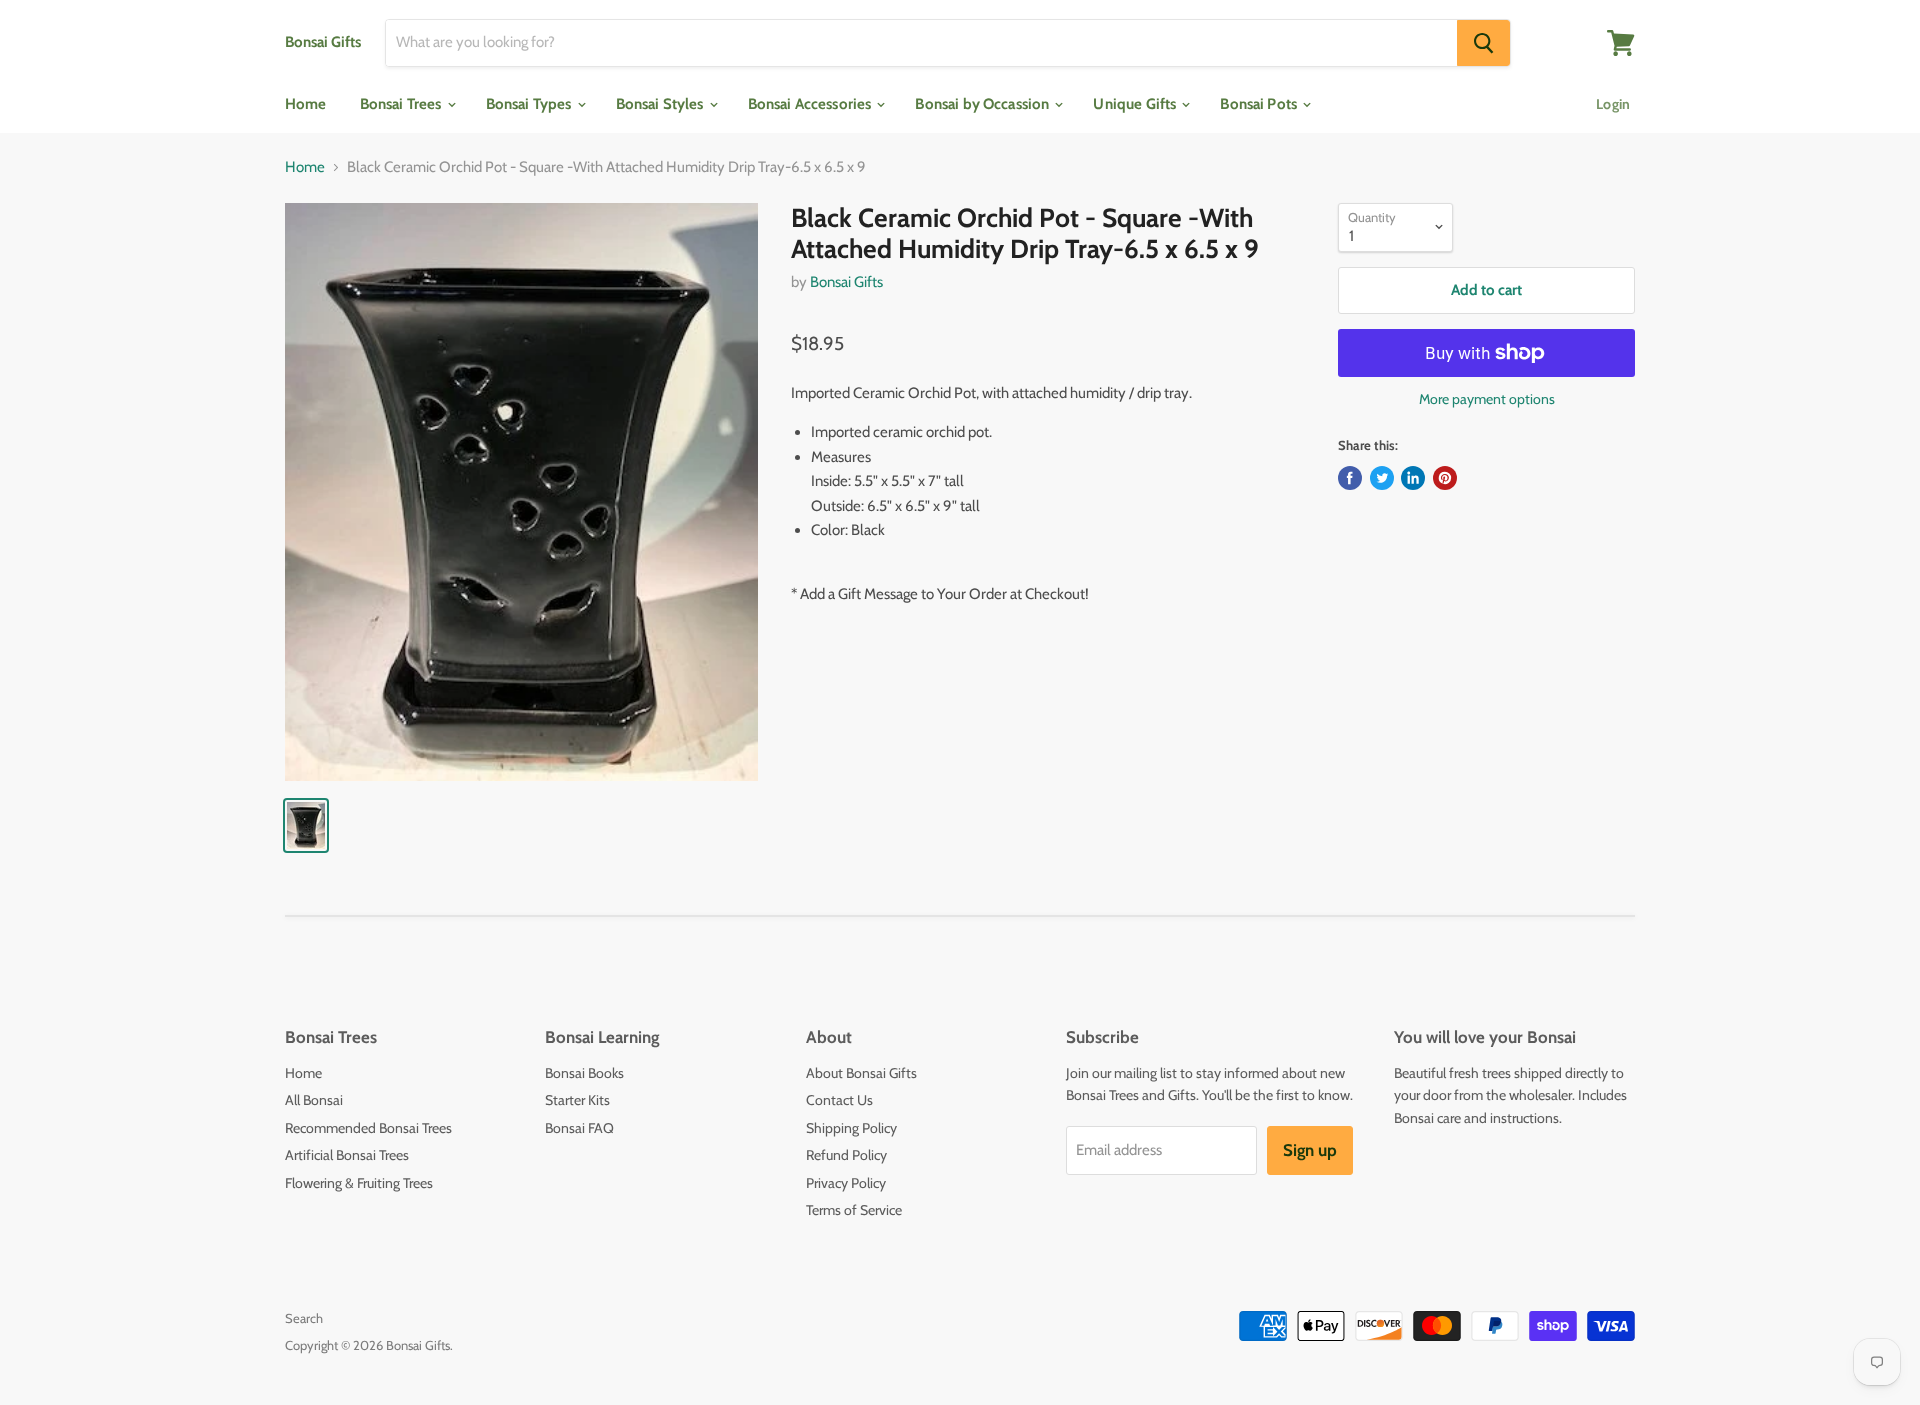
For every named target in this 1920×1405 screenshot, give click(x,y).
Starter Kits (577, 1100)
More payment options (1487, 399)
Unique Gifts (1136, 104)
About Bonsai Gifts (861, 1073)
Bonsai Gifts (846, 282)
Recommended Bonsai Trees (368, 1128)
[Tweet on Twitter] (1382, 478)
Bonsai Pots (1260, 104)
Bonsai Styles (661, 104)
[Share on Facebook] (1350, 478)
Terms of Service (854, 1210)
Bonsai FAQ (579, 1128)
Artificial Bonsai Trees (347, 1155)
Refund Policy (846, 1155)
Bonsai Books (584, 1073)
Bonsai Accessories (811, 104)
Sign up (1310, 1150)
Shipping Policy (851, 1128)
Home (306, 104)
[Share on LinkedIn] (1413, 478)
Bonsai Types (530, 104)
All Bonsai (314, 1100)
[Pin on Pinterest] (1445, 478)
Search (304, 1318)
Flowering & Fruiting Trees (359, 1183)
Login (1613, 104)
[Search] (1483, 43)
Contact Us (839, 1100)
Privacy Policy (846, 1183)
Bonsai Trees (402, 104)
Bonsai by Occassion (983, 104)
